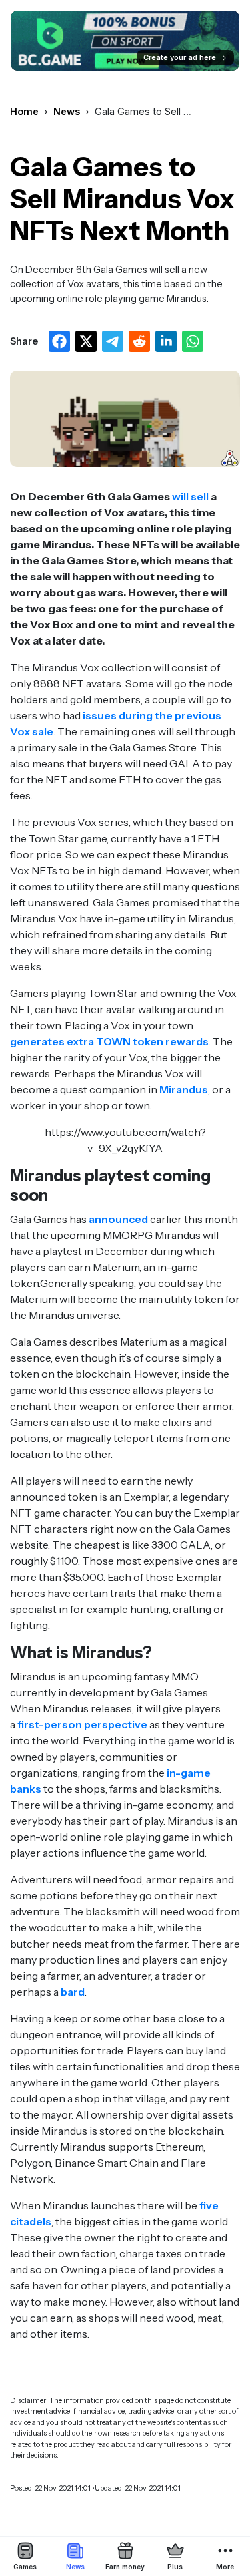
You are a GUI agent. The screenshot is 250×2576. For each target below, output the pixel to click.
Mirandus (184, 1089)
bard (73, 1992)
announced (118, 1219)
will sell (190, 496)
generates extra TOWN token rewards (109, 1041)
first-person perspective (82, 1724)
